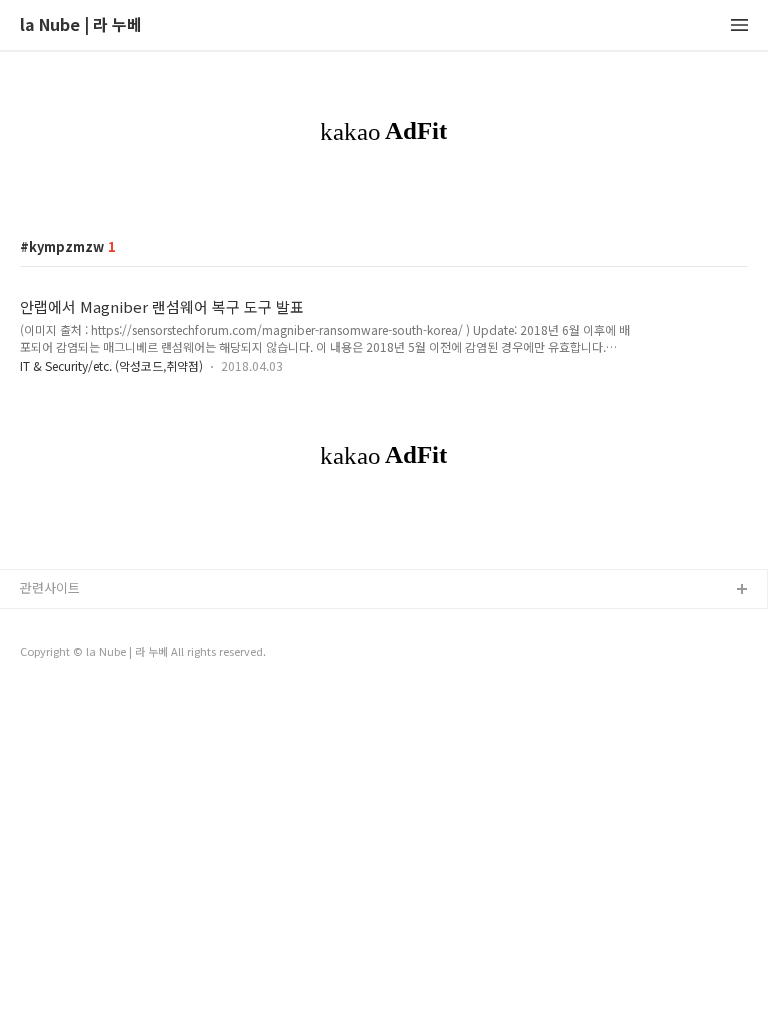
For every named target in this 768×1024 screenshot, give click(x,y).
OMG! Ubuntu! (63, 686)
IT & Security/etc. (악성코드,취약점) (111, 365)
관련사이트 (50, 587)
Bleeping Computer (79, 654)
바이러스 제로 (59, 622)
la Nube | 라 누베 (81, 25)
